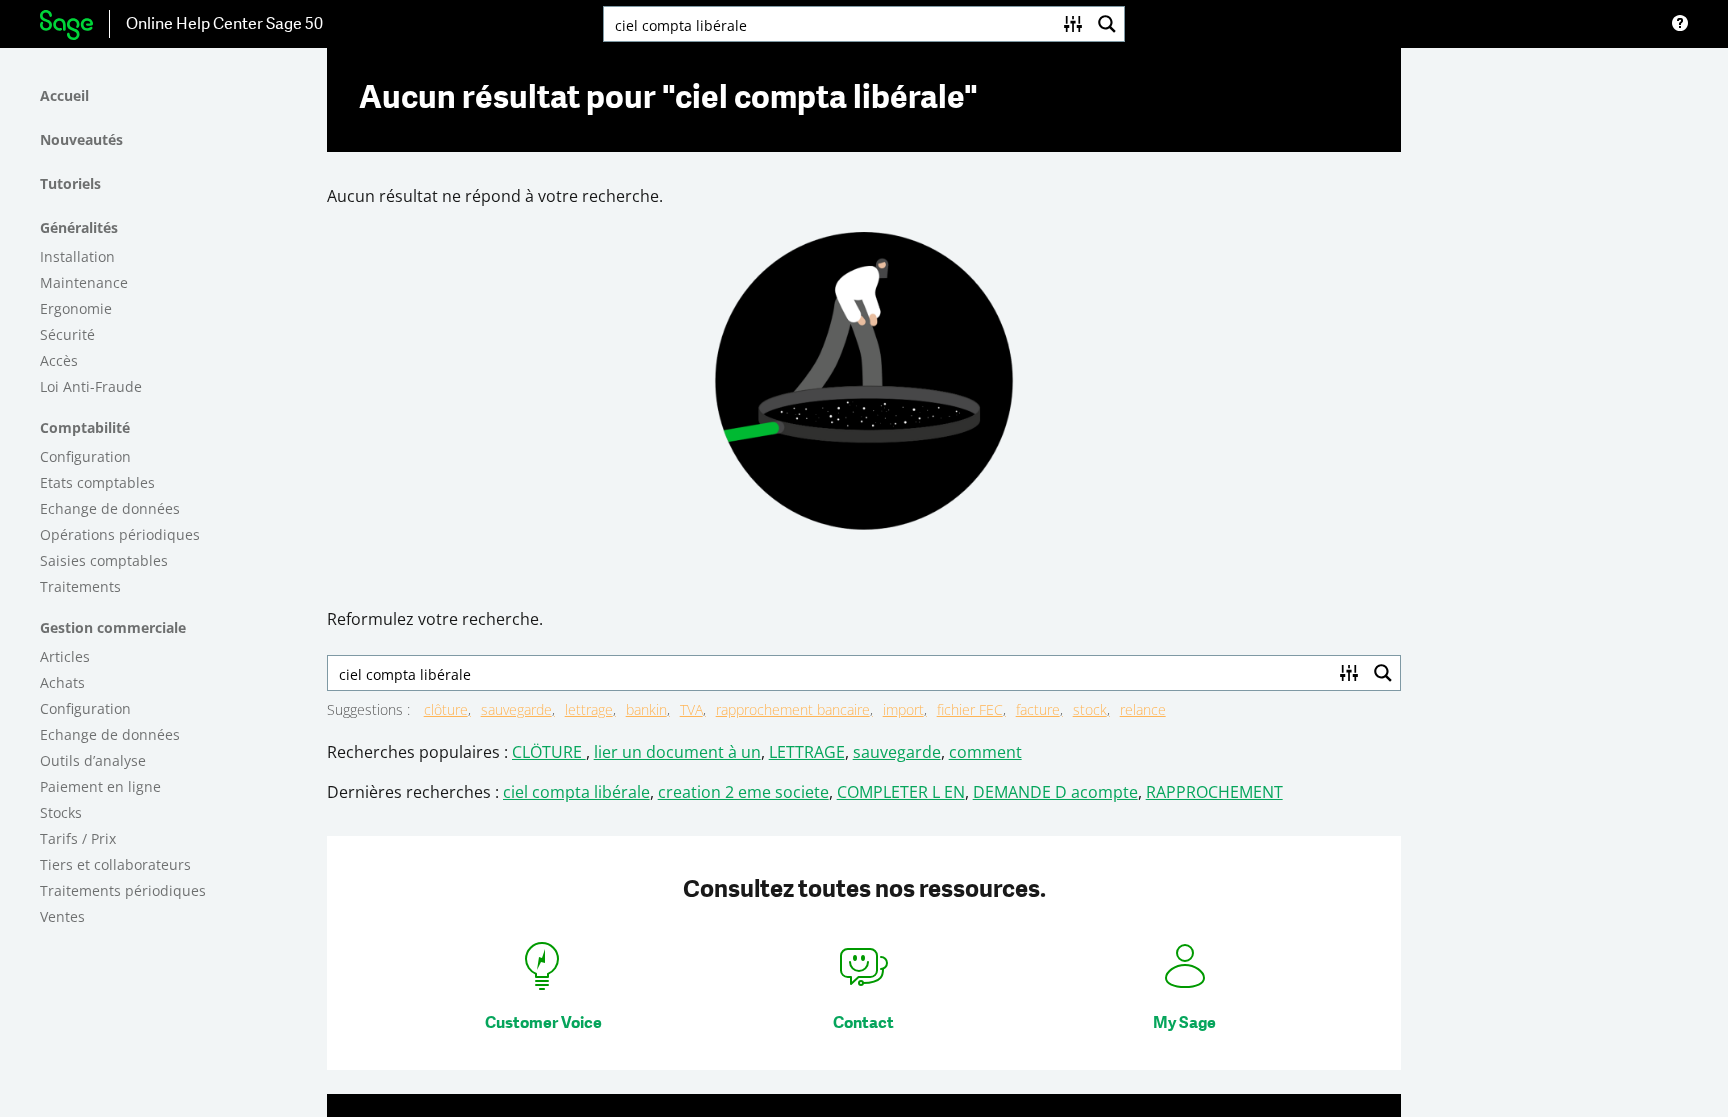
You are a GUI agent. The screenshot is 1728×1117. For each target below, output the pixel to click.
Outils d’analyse (93, 760)
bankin (646, 709)
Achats (62, 682)
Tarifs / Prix (78, 838)
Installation (77, 256)
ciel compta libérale (576, 792)
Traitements (80, 586)
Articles (65, 656)
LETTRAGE (807, 752)
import (903, 709)
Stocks (61, 812)
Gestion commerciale (113, 627)
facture (1038, 709)
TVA (691, 709)
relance (1143, 709)
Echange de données (110, 508)
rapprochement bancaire (793, 709)
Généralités (79, 227)
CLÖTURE (549, 752)
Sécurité (67, 334)
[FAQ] (1680, 24)
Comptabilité (85, 427)
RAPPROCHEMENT (1214, 792)
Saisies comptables (104, 560)
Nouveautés (81, 139)
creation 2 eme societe (743, 792)
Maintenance (84, 282)
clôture (446, 709)
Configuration (85, 456)
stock (1090, 709)
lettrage (589, 709)
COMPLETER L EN (901, 792)
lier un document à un (677, 752)
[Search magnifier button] (1107, 24)
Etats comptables (97, 482)
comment (985, 752)
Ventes (62, 916)
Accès (59, 360)
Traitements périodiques (123, 890)
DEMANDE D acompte (1055, 792)
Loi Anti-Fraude (91, 386)
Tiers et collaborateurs (115, 864)
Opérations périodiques (120, 534)
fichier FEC (970, 709)
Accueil (64, 95)
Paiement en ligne (100, 786)
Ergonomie (76, 308)
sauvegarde (516, 709)
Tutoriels (70, 183)
